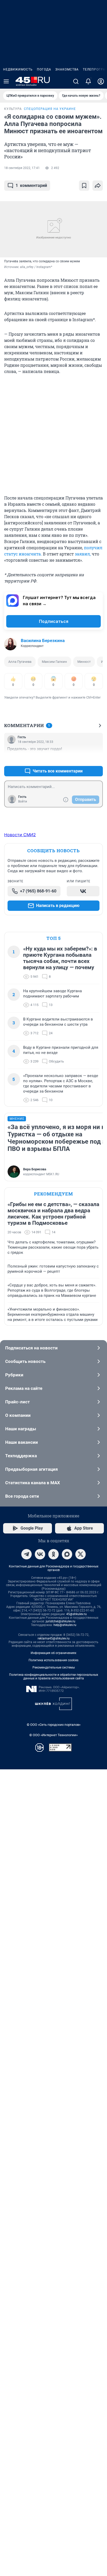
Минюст (84, 662)
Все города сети (22, 1496)
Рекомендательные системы (54, 1667)
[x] (81, 1554)
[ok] (53, 1554)
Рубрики (14, 1375)
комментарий (31, 185)
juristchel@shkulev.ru (61, 1621)
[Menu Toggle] (6, 81)
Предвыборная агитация (32, 1469)
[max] (67, 1554)
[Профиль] (101, 81)
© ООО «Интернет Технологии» (53, 1735)
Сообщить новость (25, 1361)
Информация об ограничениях (53, 1653)
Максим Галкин (54, 662)
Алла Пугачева (20, 662)
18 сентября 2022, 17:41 (22, 168)
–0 (97, 759)
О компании (18, 1415)
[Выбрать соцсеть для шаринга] (98, 186)
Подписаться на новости (31, 1348)
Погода (44, 69)
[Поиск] (76, 81)
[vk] (40, 1554)
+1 (82, 759)
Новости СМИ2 (20, 835)
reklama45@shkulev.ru (54, 1638)
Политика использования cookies (53, 1660)
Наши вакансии (22, 1442)
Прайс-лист (18, 1402)
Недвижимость (18, 69)
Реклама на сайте (24, 1388)
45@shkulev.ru (76, 1614)
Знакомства (67, 69)
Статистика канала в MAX (33, 1483)
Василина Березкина (43, 641)
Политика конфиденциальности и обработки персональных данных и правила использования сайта (54, 1677)
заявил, (83, 554)
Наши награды (21, 1429)
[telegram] (26, 1554)
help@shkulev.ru (65, 1625)
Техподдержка (21, 1456)
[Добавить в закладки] (84, 186)
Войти (23, 801)
